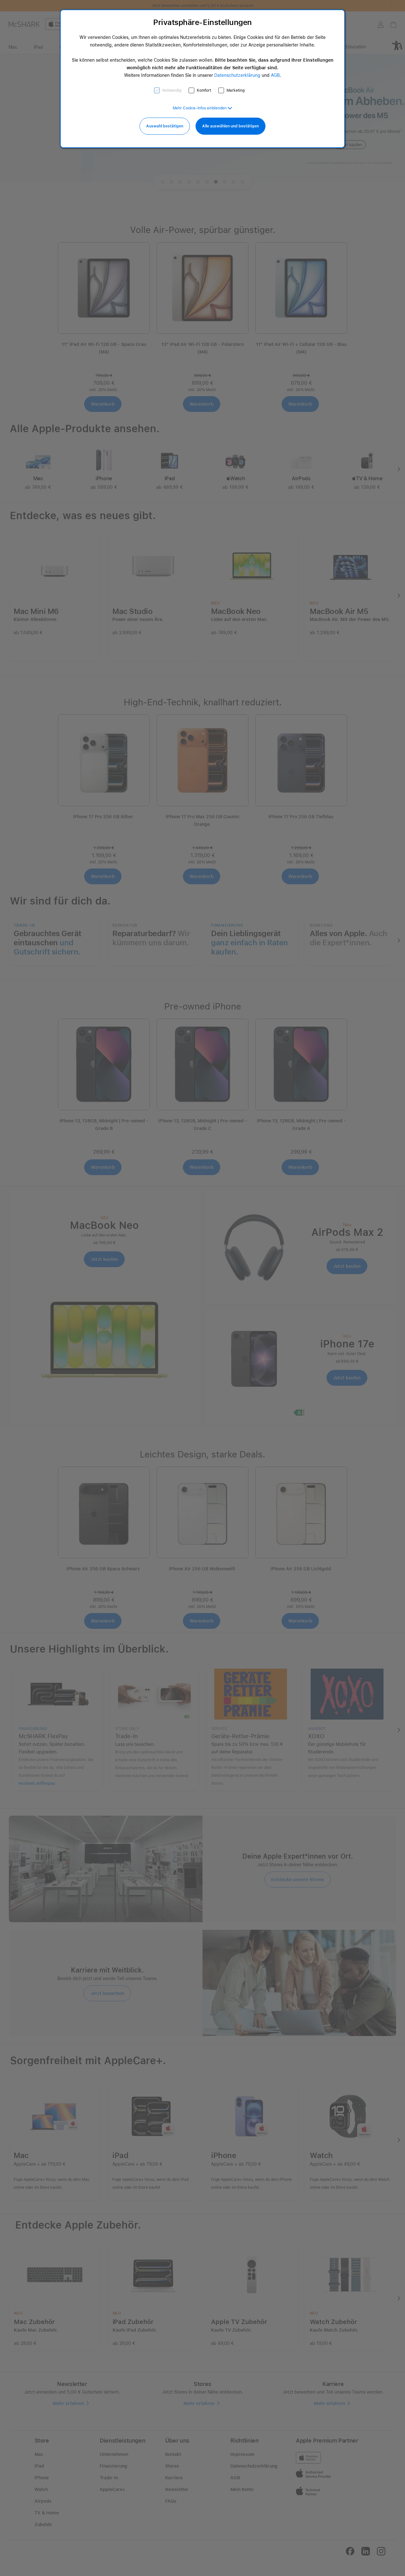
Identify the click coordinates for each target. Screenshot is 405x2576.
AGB (275, 75)
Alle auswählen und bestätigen (231, 126)
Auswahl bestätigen (165, 126)
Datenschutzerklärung (237, 75)
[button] (202, 108)
